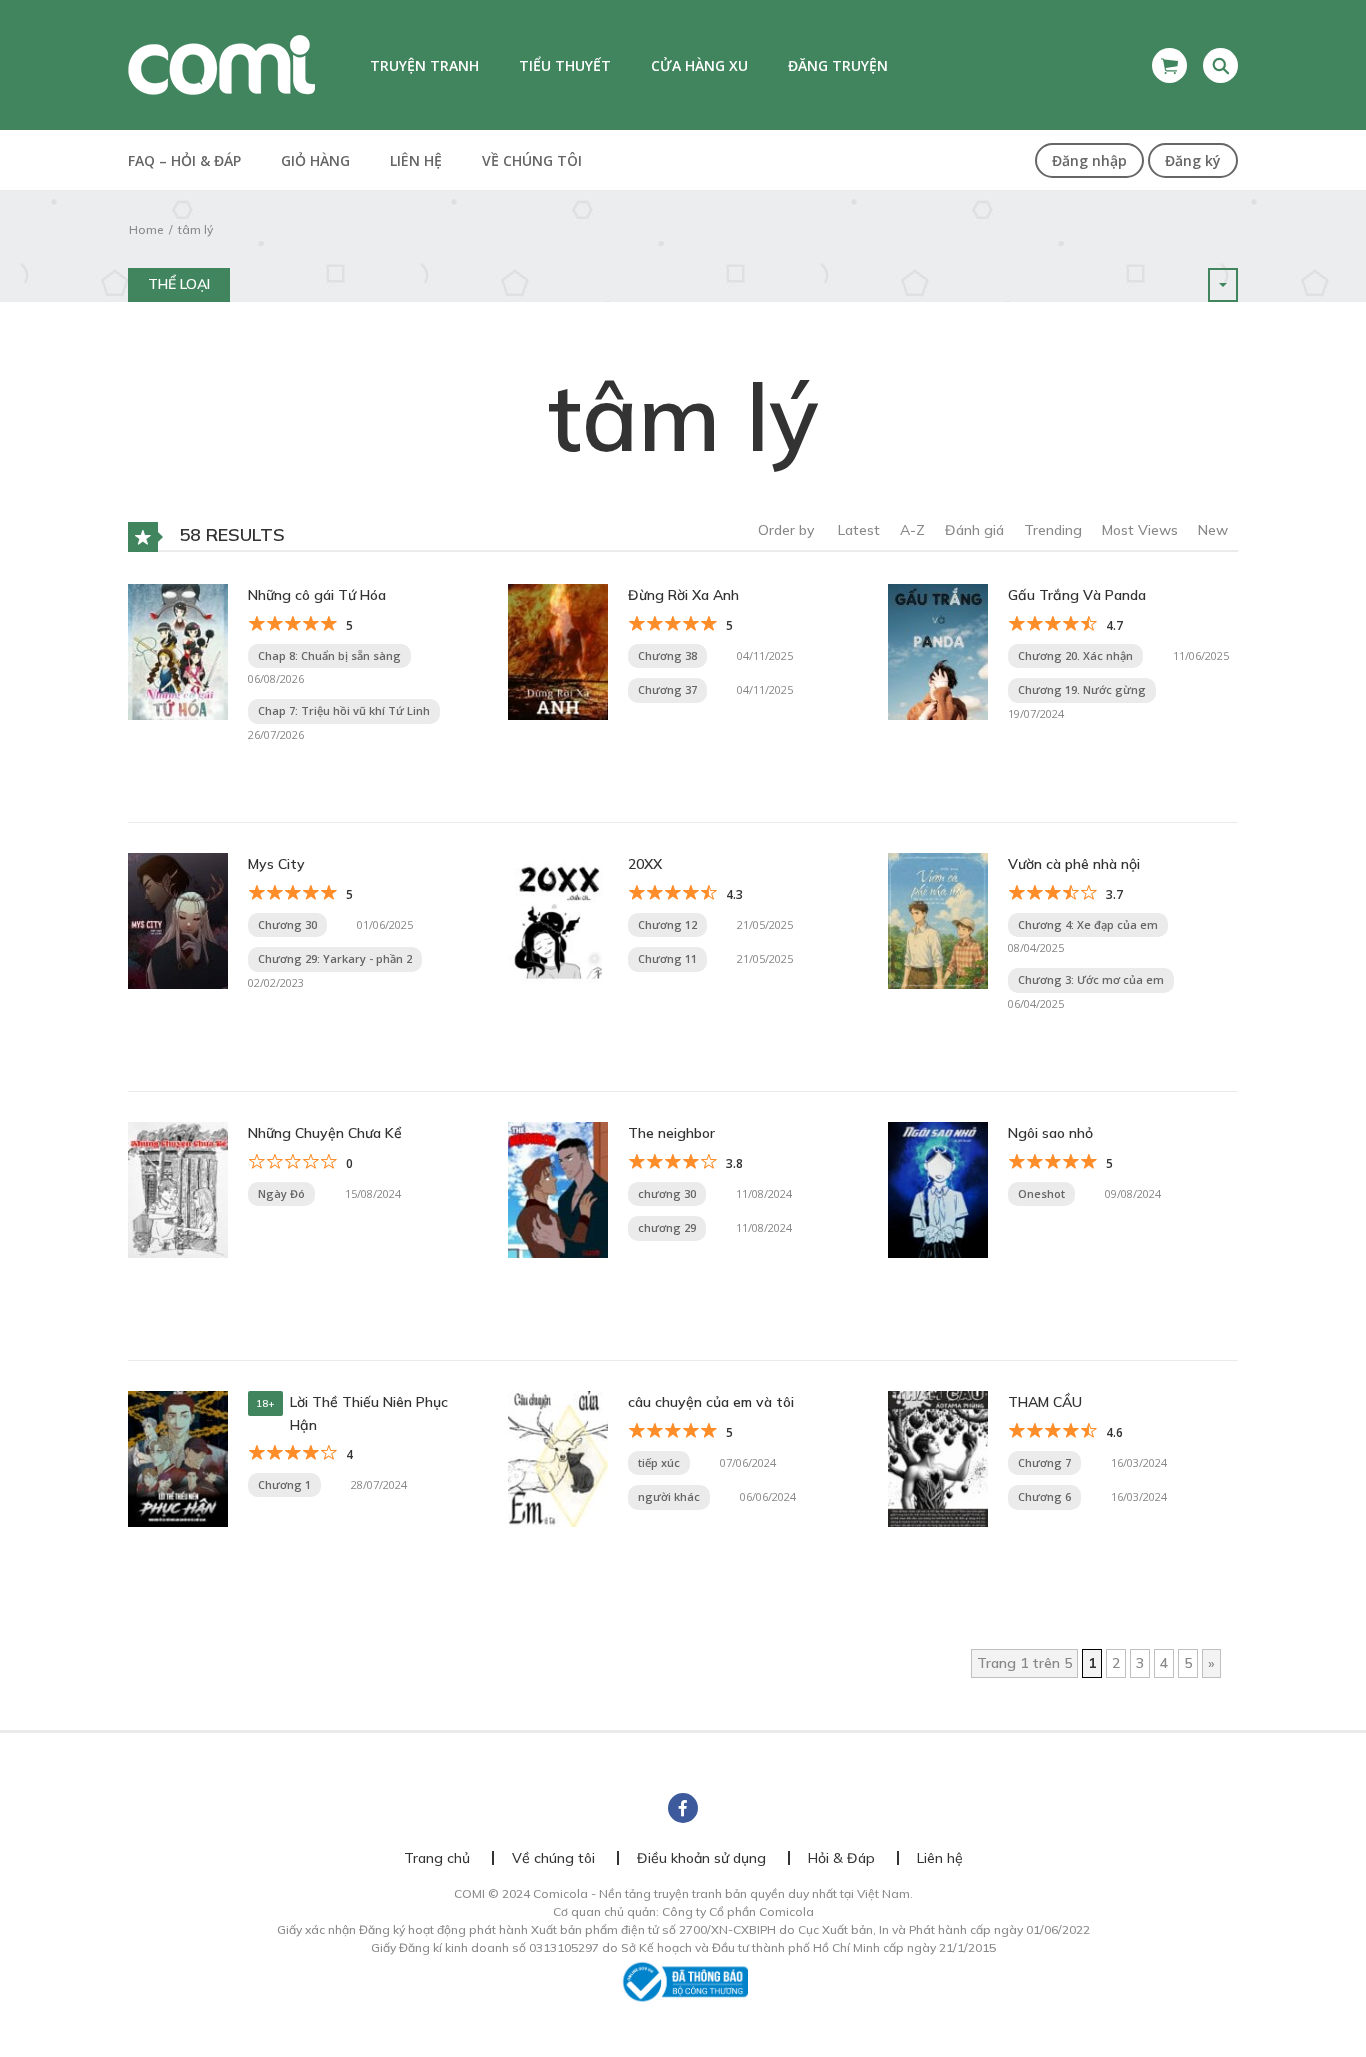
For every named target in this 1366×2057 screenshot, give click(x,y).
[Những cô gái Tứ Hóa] (178, 651)
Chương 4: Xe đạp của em (1088, 924)
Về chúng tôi (532, 160)
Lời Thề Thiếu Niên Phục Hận (369, 1413)
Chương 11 (667, 958)
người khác (669, 1496)
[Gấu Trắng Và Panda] (938, 651)
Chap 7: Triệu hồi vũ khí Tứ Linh (344, 710)
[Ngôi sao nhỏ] (938, 1189)
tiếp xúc (659, 1462)
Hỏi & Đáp (841, 1858)
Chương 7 (1044, 1462)
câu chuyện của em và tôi (711, 1402)
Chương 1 (284, 1484)
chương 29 (667, 1227)
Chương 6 (1044, 1496)
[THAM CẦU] (938, 1458)
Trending (1053, 530)
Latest (859, 530)
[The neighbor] (558, 1189)
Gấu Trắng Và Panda (1077, 595)
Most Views (1140, 530)
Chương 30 (287, 924)
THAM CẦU (1045, 1402)
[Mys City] (178, 920)
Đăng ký (1193, 160)
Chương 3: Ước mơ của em (1091, 979)
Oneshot (1041, 1193)
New (1213, 530)
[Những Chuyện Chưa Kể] (178, 1189)
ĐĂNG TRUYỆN (838, 65)
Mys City (276, 864)
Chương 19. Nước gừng (1082, 689)
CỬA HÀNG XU (699, 65)
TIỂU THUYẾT (565, 65)
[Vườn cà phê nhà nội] (938, 920)
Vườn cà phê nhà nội (1074, 864)
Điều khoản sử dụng (701, 1858)
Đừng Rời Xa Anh (683, 595)
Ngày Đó (281, 1193)
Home (146, 229)
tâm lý (195, 229)
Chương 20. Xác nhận (1075, 655)
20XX (645, 864)
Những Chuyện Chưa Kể (325, 1133)
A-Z (912, 530)
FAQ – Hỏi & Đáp (184, 160)
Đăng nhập (1089, 160)
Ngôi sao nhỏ (1050, 1133)
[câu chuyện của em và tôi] (558, 1458)
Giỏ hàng (315, 160)
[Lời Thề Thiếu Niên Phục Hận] (178, 1458)
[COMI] (221, 64)
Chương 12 (667, 924)
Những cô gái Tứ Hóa (317, 595)
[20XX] (558, 920)
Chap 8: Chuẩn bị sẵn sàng (329, 655)
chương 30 (667, 1193)
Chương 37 (667, 689)
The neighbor (671, 1133)
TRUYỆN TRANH (424, 65)
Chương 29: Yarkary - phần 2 (335, 958)
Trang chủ (437, 1858)
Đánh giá (974, 530)
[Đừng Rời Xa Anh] (558, 651)
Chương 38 (667, 655)
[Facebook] (683, 1808)
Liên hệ (416, 160)
